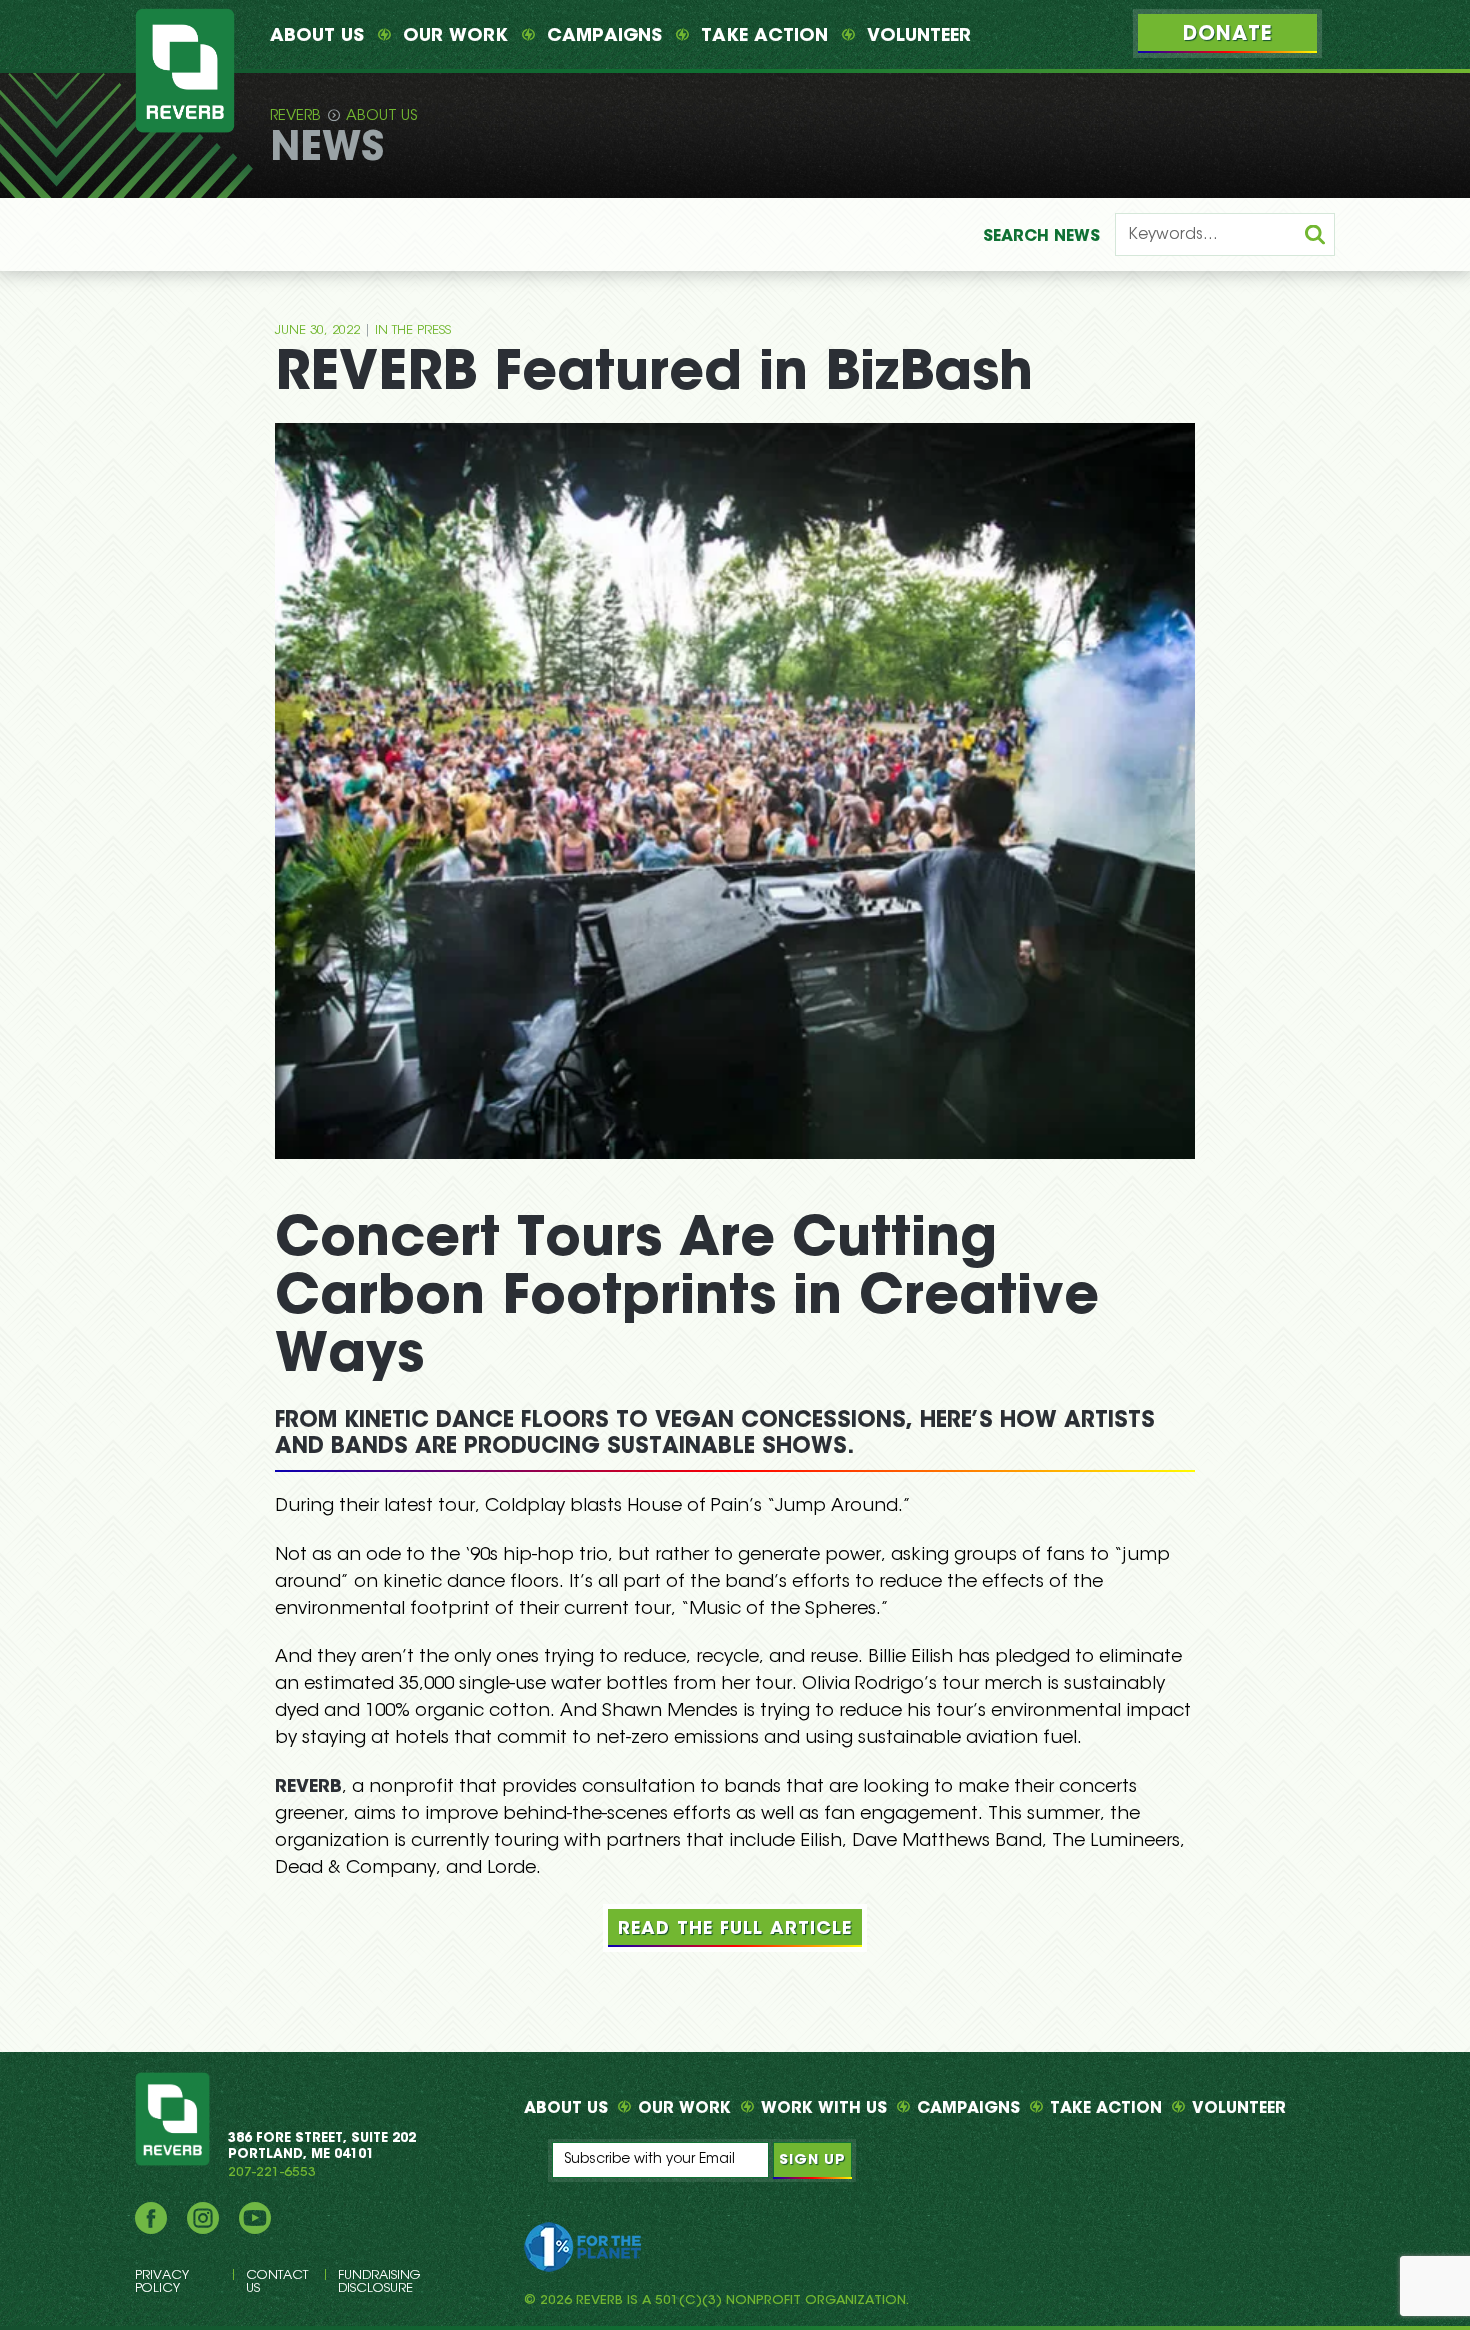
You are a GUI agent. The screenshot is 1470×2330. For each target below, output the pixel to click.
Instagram (203, 2218)
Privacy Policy (162, 2282)
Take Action (764, 37)
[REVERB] (185, 70)
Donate (1227, 35)
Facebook (151, 2218)
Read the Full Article (735, 1930)
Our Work (455, 37)
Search (1041, 237)
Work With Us (824, 2109)
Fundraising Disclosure (379, 2282)
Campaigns (604, 37)
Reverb (295, 116)
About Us (317, 37)
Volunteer (919, 37)
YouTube (255, 2218)
